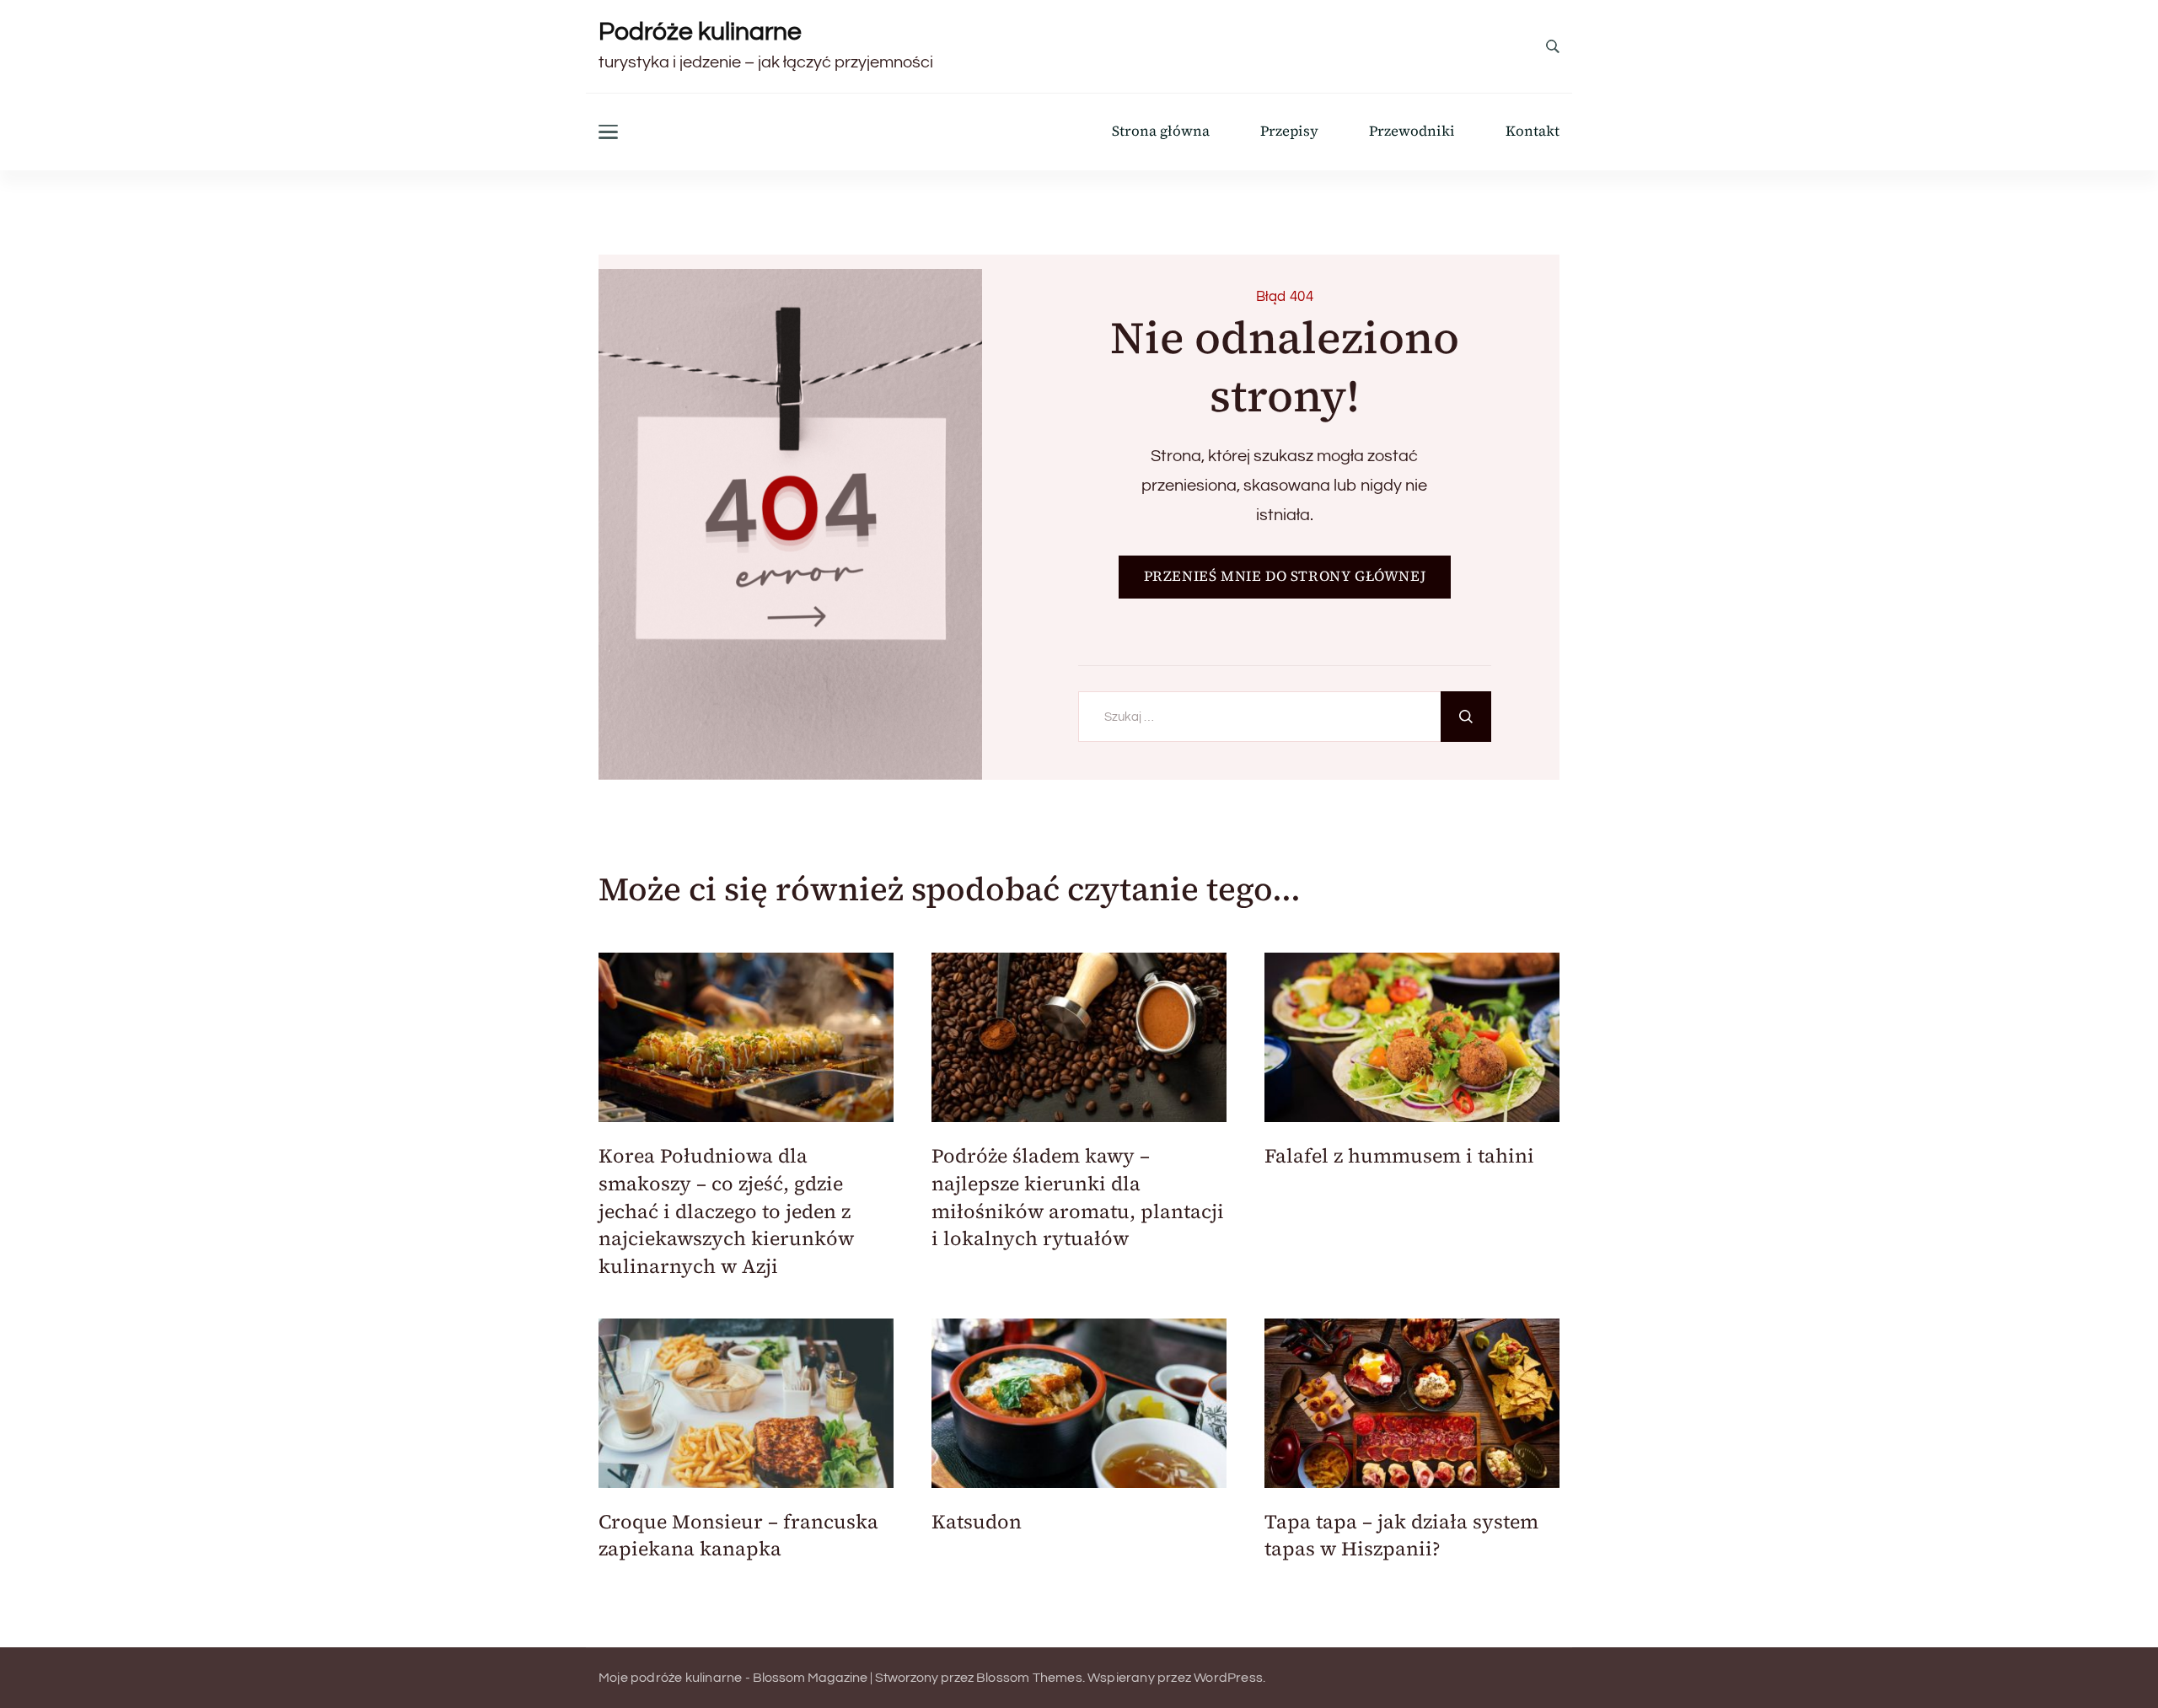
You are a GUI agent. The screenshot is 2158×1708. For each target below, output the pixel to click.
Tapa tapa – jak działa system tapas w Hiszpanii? (1401, 1536)
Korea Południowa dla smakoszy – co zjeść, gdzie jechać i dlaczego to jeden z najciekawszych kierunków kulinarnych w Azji (726, 1211)
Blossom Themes (1029, 1678)
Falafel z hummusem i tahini (1399, 1156)
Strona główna (1161, 132)
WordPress (1228, 1678)
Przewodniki (1412, 132)
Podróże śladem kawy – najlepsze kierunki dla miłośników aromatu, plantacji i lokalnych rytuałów (1078, 1197)
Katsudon (977, 1522)
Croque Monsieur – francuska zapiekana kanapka (738, 1536)
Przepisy (1289, 132)
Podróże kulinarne (700, 32)
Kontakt (1533, 132)
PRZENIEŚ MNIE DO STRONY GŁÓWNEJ (1285, 576)
